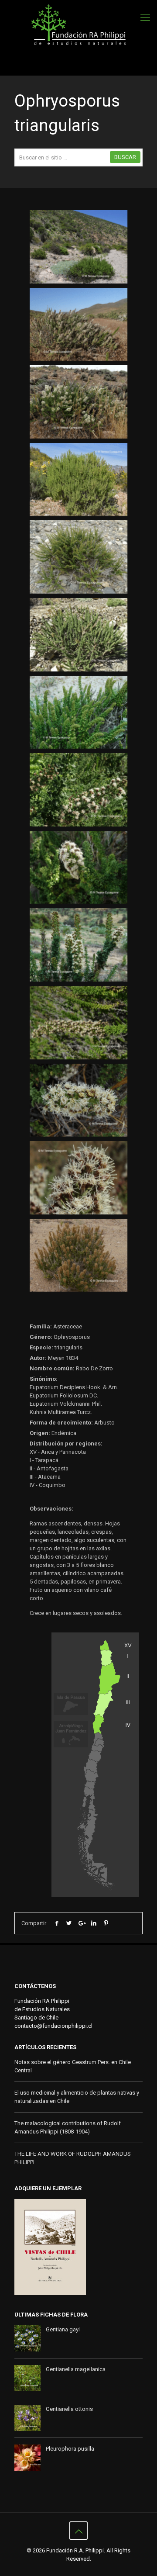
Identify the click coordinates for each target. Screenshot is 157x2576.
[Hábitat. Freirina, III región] (78, 402)
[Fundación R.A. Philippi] (78, 25)
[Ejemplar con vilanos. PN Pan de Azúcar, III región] (78, 1255)
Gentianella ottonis (69, 2409)
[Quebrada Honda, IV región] (78, 790)
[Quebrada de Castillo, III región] (78, 945)
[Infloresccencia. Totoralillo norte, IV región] (78, 1023)
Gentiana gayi (63, 2329)
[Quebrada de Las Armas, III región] (78, 635)
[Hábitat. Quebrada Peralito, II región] (78, 247)
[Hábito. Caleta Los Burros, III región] (78, 557)
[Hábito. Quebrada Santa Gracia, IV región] (78, 480)
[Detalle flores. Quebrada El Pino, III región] (78, 1178)
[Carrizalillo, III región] (78, 712)
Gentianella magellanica (76, 2369)
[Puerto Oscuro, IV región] (78, 868)
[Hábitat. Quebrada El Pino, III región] (78, 325)
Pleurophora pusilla (70, 2449)
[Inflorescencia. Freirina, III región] (78, 1100)
